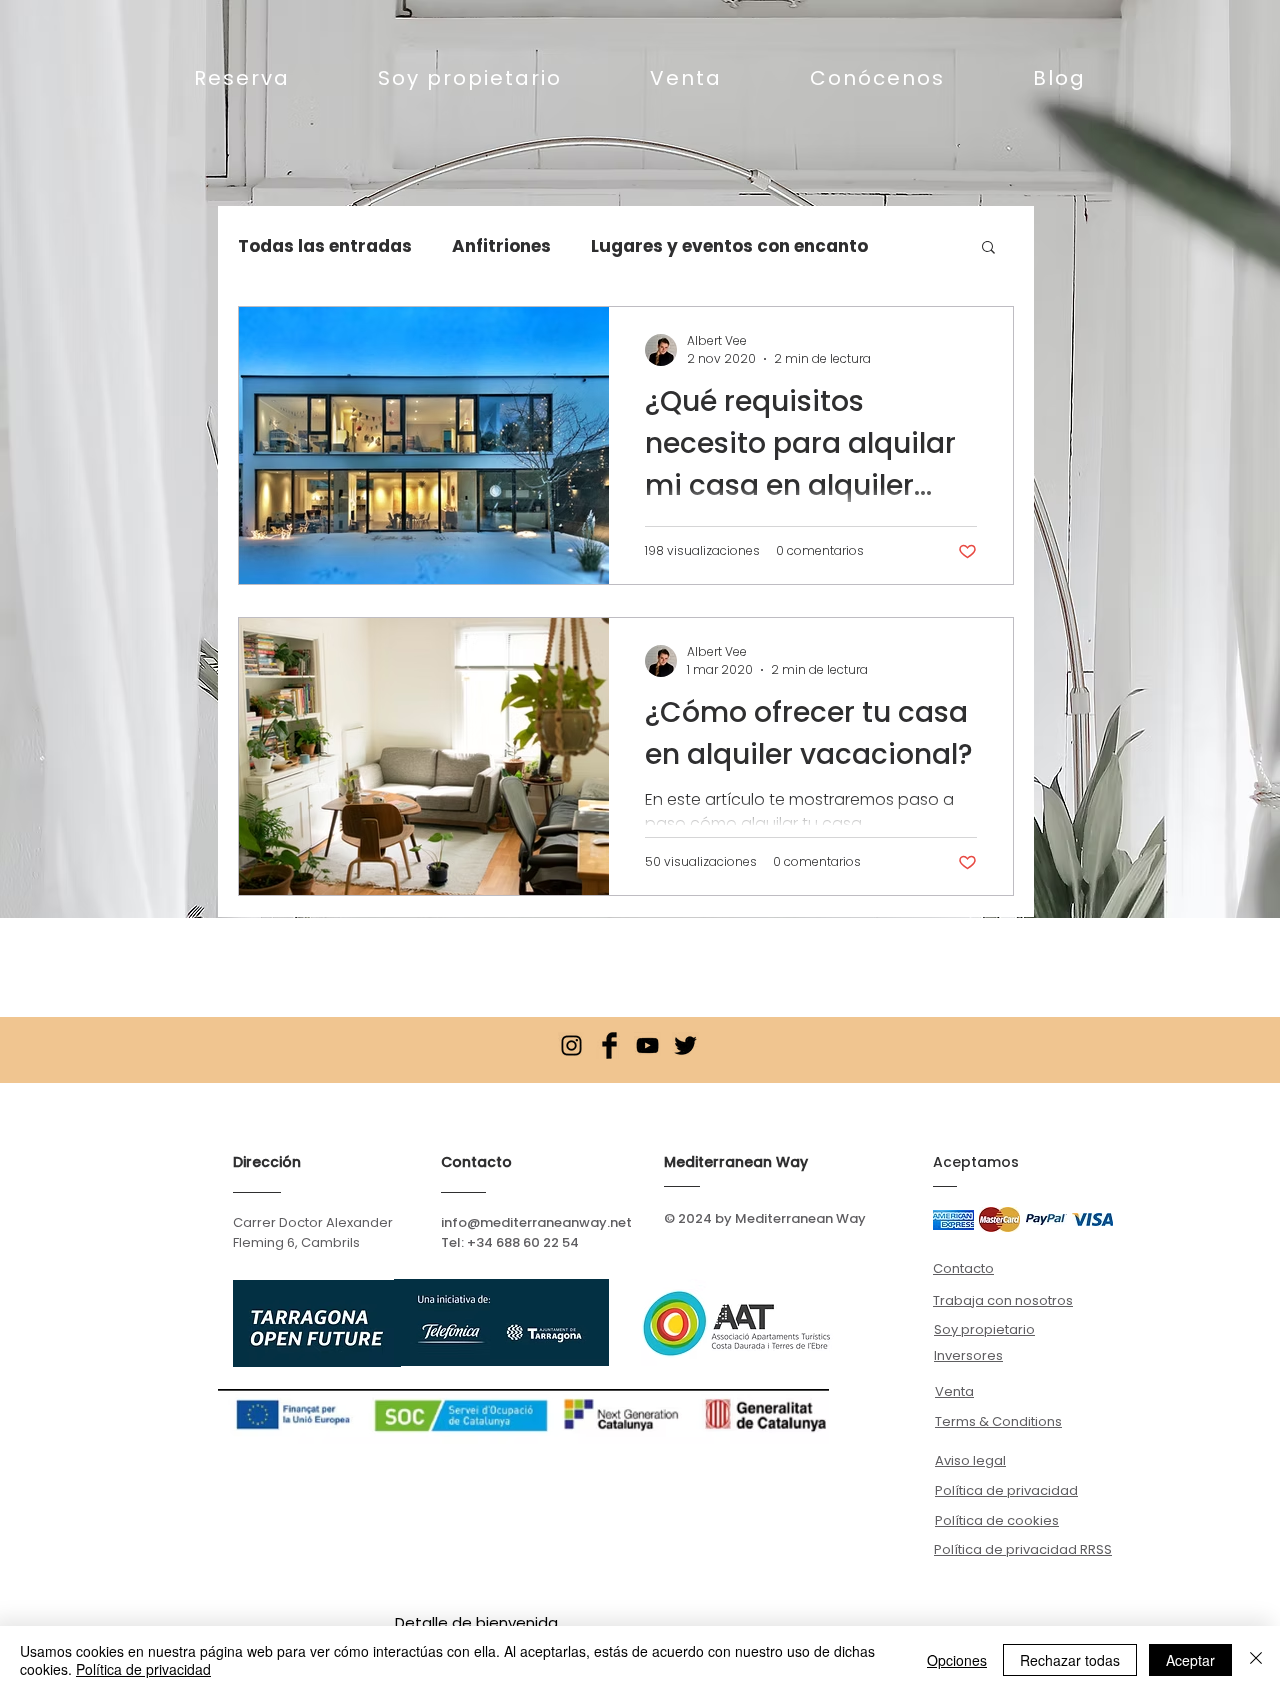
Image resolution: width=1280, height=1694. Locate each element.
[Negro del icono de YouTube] (647, 1045)
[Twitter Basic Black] (685, 1045)
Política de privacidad (143, 1669)
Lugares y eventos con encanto (729, 246)
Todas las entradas (325, 246)
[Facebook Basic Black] (609, 1045)
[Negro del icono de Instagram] (571, 1045)
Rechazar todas (1070, 1660)
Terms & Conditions (998, 1421)
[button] (988, 248)
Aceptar (1190, 1660)
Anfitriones (501, 246)
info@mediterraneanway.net (536, 1222)
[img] (953, 1219)
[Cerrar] (1256, 1660)
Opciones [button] (957, 1660)
